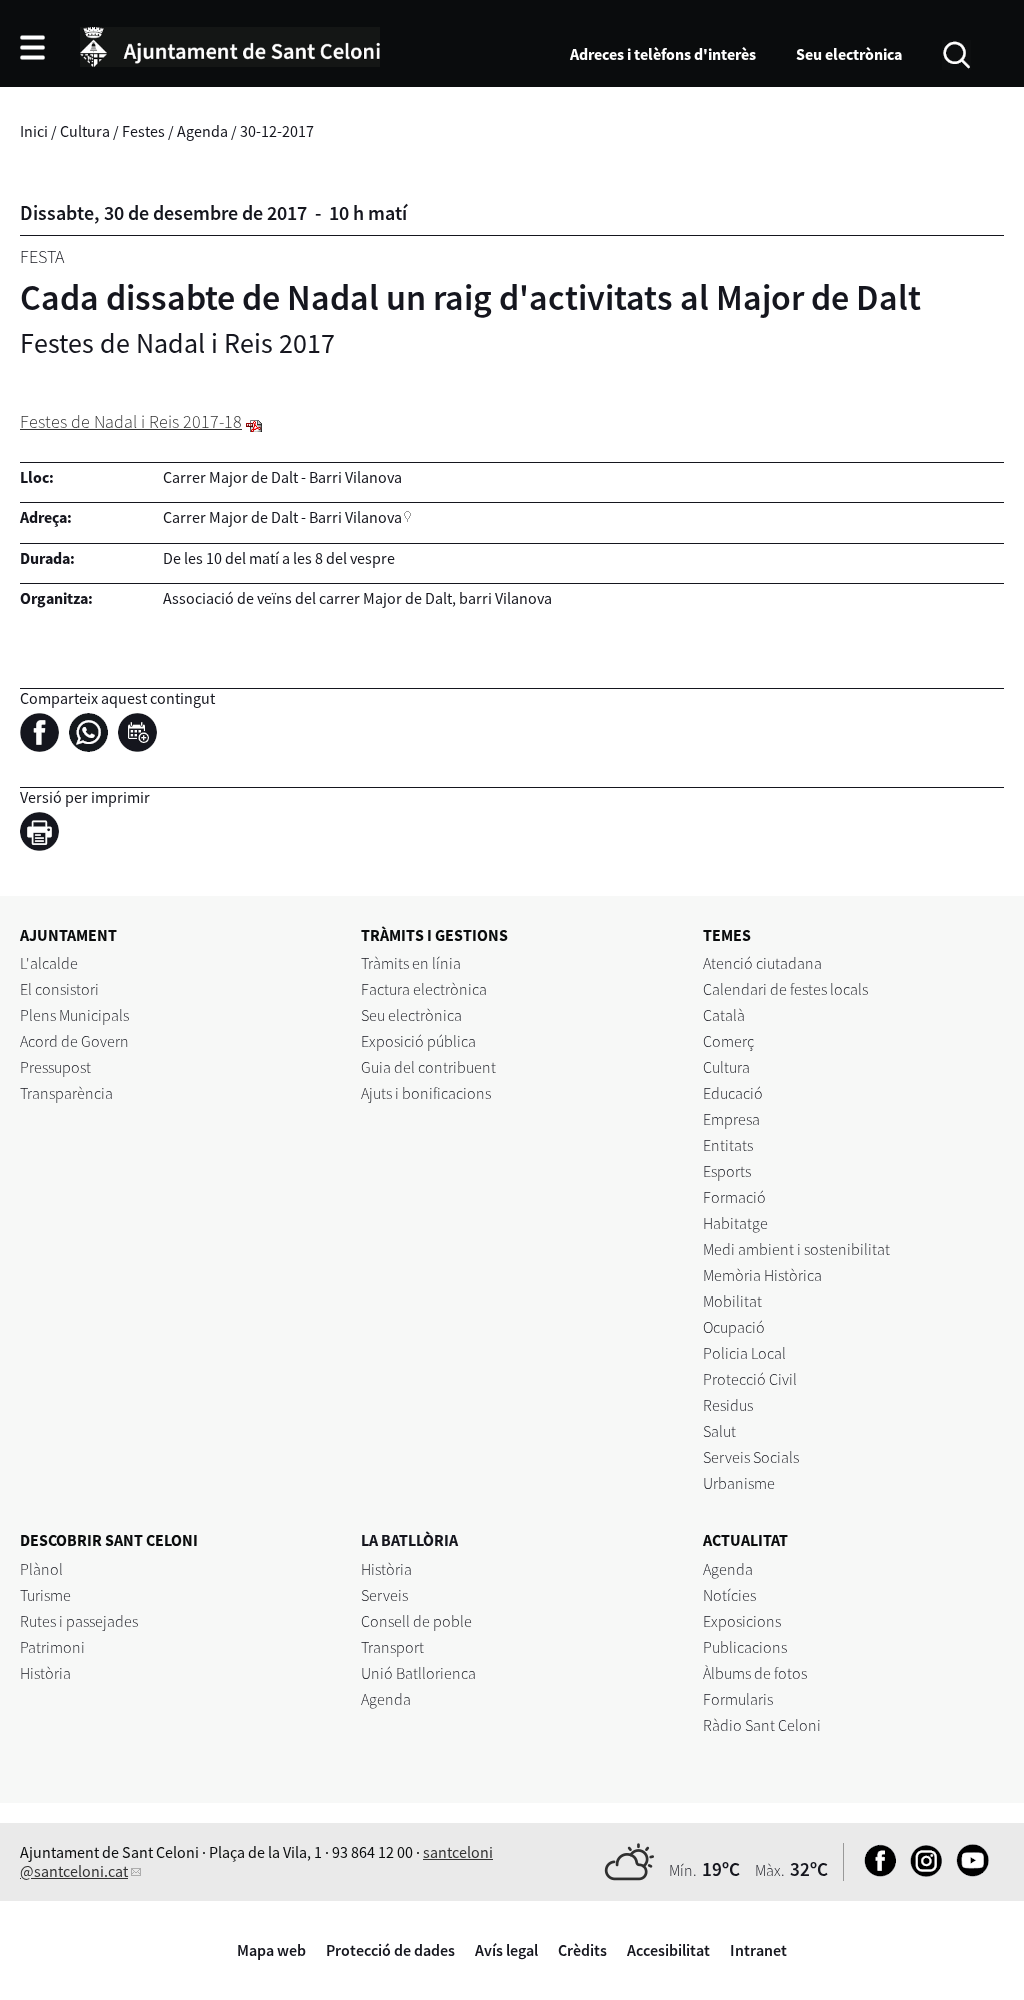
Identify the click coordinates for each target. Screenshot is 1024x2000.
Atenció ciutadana (762, 963)
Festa (42, 256)
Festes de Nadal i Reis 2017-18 (131, 421)
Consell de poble (416, 1621)
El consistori (59, 989)
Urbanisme (739, 1483)
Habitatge (735, 1223)
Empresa (731, 1119)
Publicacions (745, 1647)
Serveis (384, 1595)
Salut (719, 1431)
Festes (143, 131)
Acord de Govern (74, 1041)
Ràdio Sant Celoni (762, 1725)
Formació (734, 1197)
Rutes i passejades (79, 1621)
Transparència (66, 1093)
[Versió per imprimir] (44, 835)
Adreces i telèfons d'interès (663, 54)
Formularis (738, 1699)
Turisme (45, 1595)
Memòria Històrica (762, 1275)
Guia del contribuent (428, 1067)
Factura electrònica (424, 989)
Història (45, 1673)
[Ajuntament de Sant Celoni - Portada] (230, 44)
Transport (392, 1647)
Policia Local (744, 1353)
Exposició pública (418, 1041)
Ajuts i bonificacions (426, 1093)
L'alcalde (49, 963)
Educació (733, 1093)
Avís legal (506, 1950)
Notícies (729, 1595)
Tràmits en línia (411, 963)
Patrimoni (52, 1647)
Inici (34, 131)
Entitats (728, 1145)
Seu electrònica (849, 54)
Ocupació (734, 1327)
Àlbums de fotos (755, 1673)
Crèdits (582, 1950)
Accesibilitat (668, 1950)
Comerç (728, 1041)
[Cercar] (956, 53)
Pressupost (55, 1067)
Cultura (85, 131)
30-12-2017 (277, 131)
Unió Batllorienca (418, 1673)
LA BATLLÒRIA (409, 1540)
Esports (727, 1171)
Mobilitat (732, 1301)
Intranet (758, 1950)
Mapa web (271, 1950)
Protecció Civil (750, 1379)
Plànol (41, 1569)
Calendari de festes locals (785, 989)
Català (724, 1015)
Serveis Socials (751, 1457)
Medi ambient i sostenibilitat (796, 1249)
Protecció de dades (390, 1950)
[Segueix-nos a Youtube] (967, 1871)
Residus (728, 1405)
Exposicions (742, 1621)
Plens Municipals (74, 1015)
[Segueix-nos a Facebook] (875, 1871)
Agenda (202, 131)
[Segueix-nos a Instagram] (921, 1871)
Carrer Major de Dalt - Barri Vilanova (282, 517)
